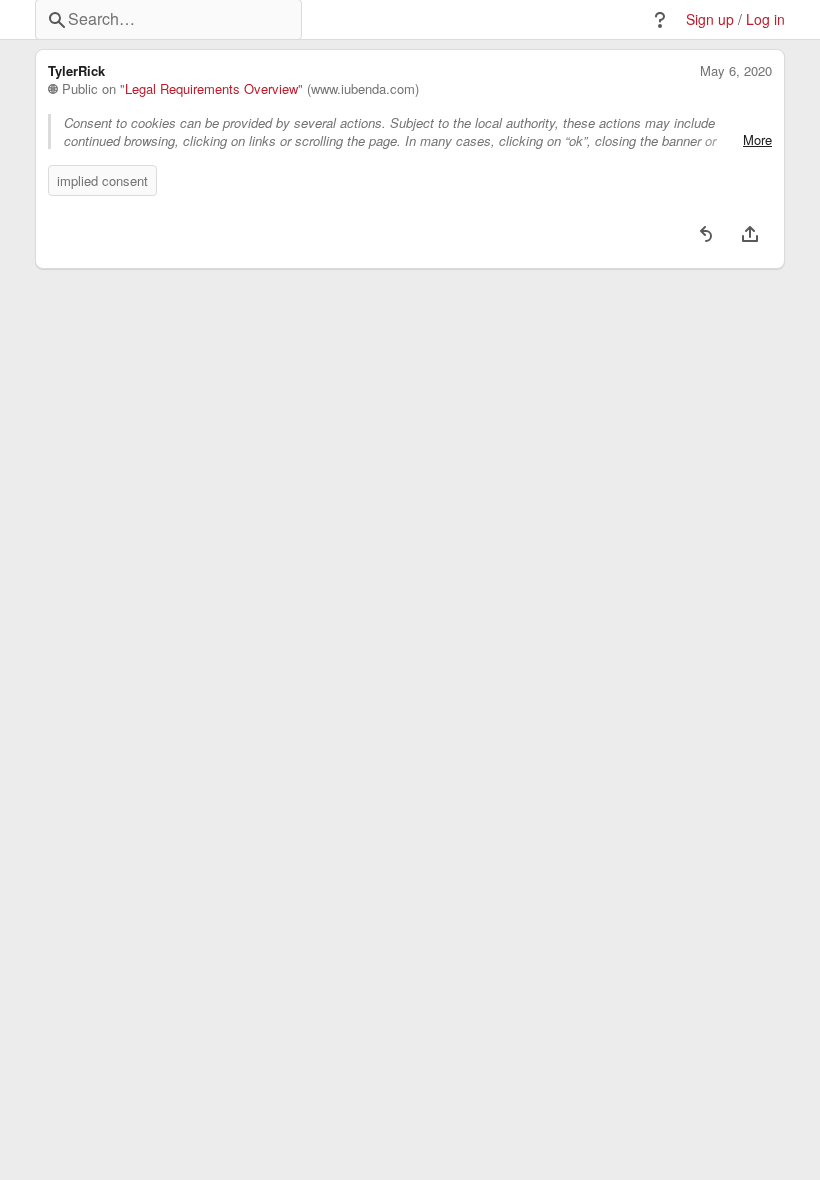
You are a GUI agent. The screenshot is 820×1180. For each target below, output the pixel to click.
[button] (660, 20)
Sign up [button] (710, 19)
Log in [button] (765, 19)
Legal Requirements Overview (211, 89)
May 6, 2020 (736, 71)
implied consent (102, 180)
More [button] (757, 140)
